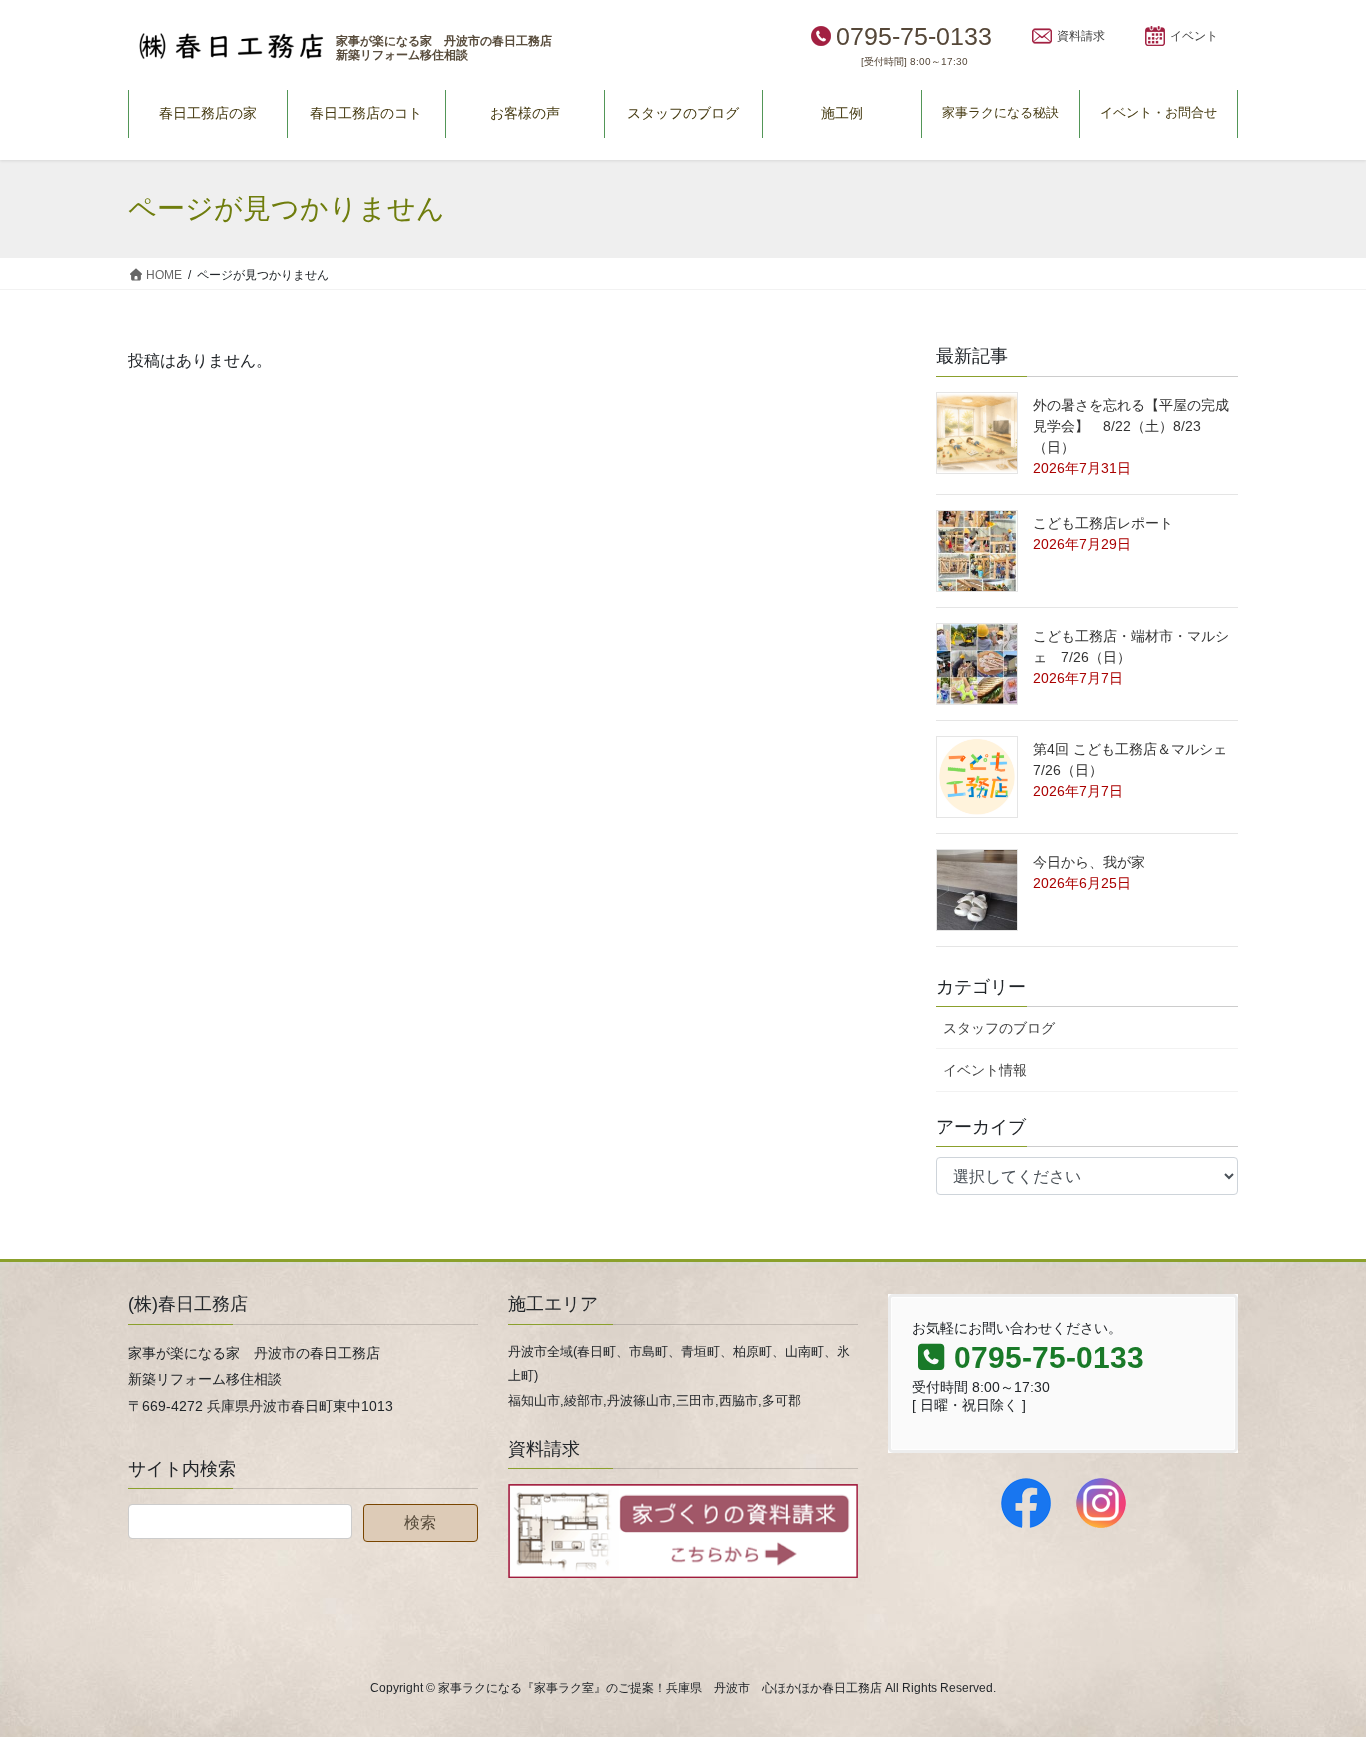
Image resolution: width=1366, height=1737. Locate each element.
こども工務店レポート (1103, 523)
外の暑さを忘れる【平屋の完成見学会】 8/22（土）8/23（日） (1131, 426)
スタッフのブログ (999, 1028)
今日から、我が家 (1089, 862)
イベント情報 (985, 1070)
